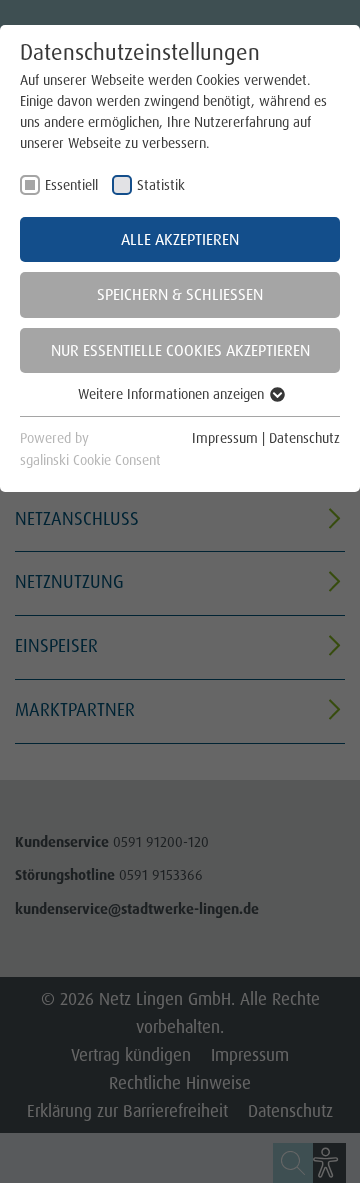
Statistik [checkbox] (161, 185)
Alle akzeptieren (180, 239)
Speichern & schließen (180, 294)
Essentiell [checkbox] (71, 185)
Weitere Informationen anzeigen (173, 394)
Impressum (225, 438)
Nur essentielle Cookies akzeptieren (180, 350)
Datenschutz (304, 438)
